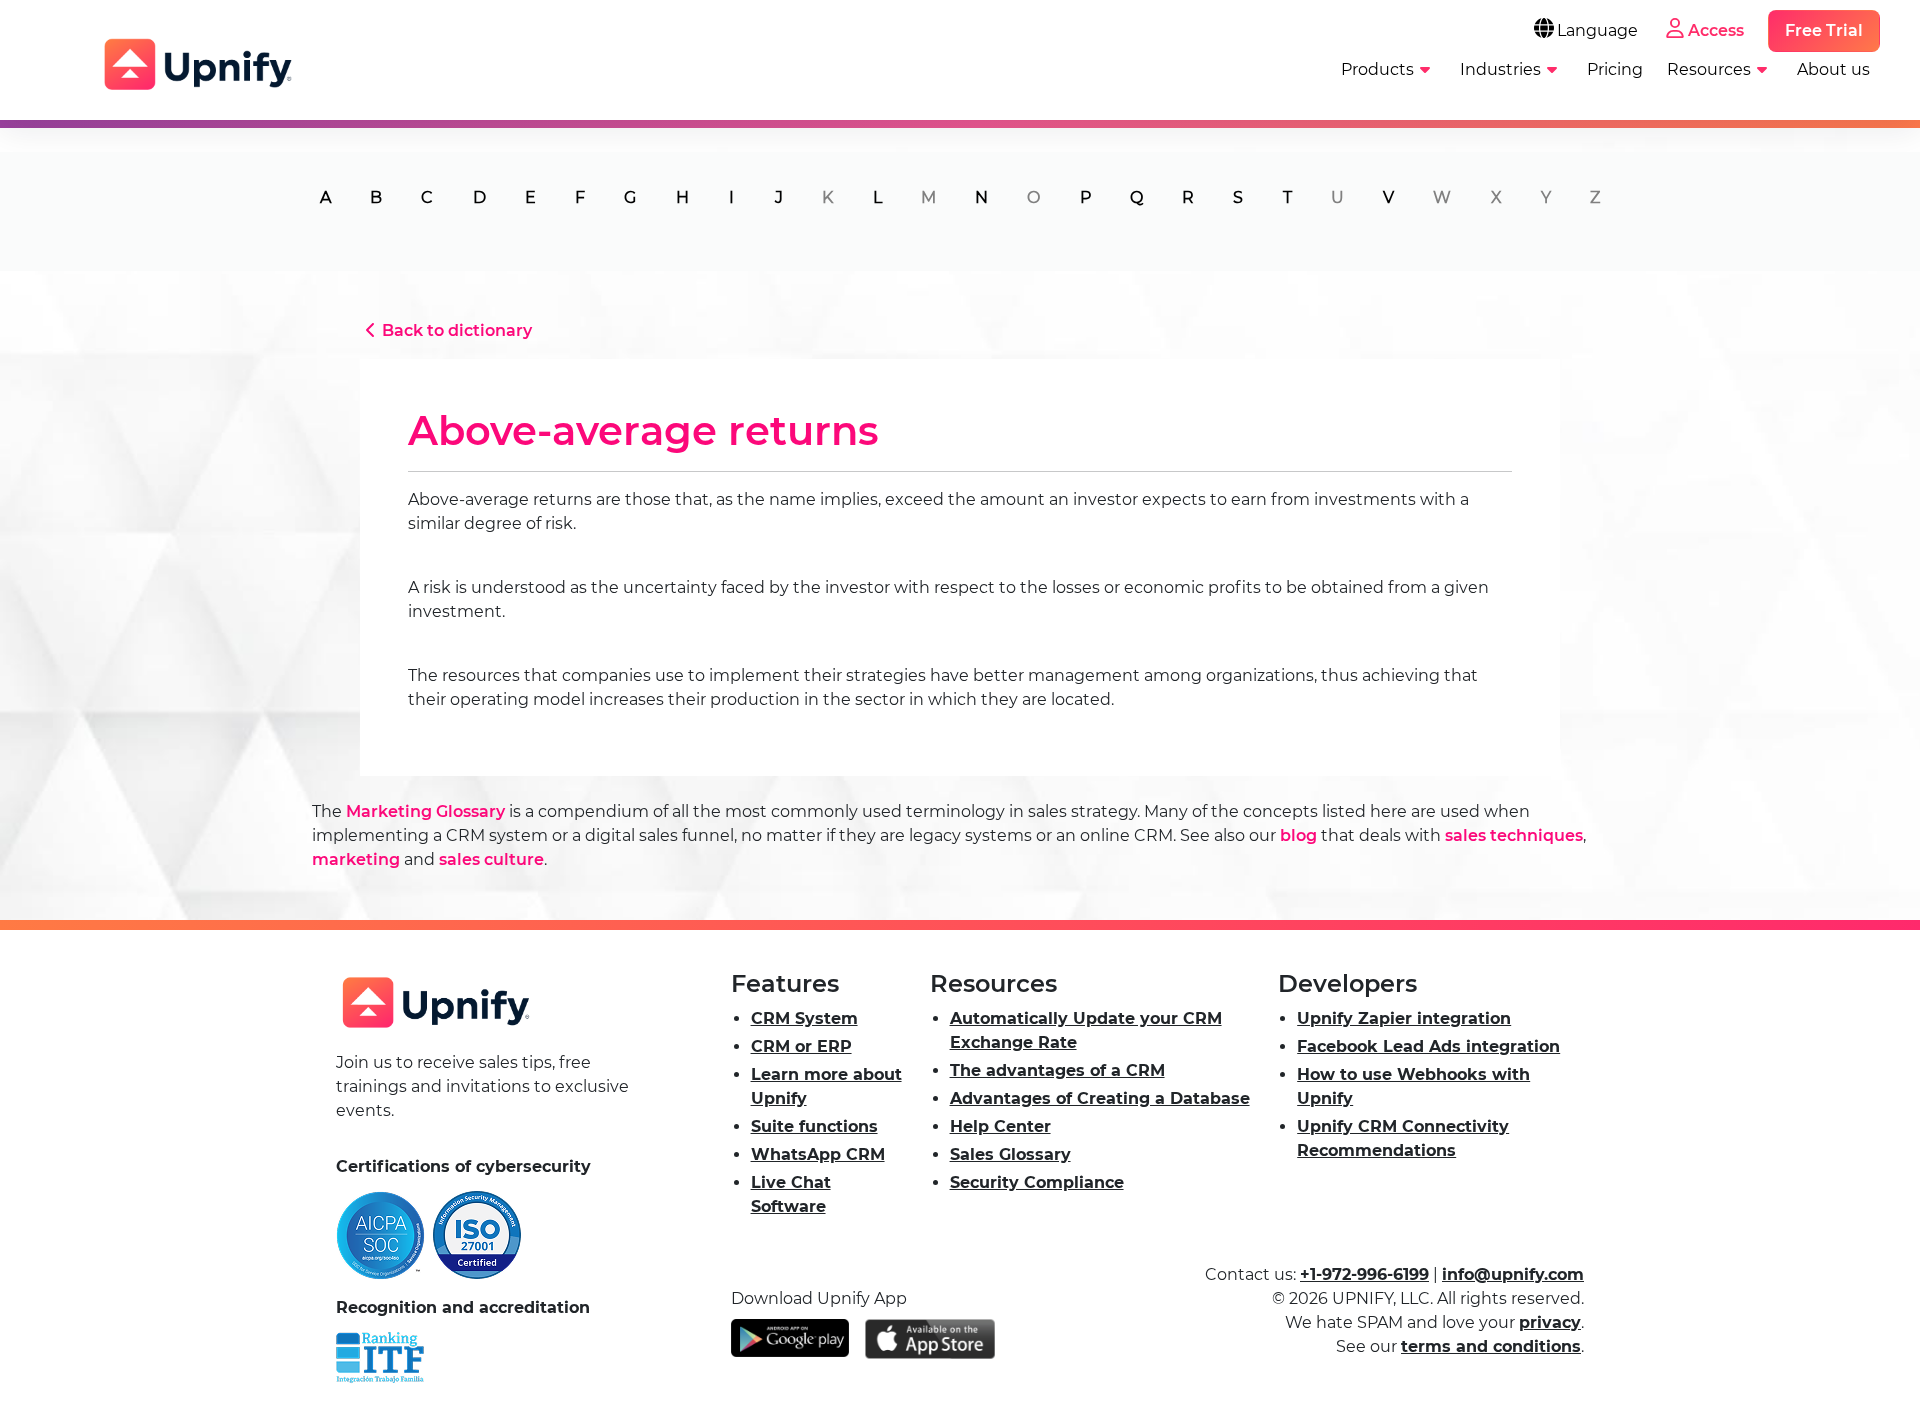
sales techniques (1514, 835)
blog (1298, 835)
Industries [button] (1500, 69)
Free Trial (1824, 30)
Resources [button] (1709, 69)
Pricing (1615, 69)
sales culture (491, 859)
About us (1833, 69)
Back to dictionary (457, 330)
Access (1716, 30)
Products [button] (1377, 69)
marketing (356, 859)
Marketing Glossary (425, 811)
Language (1597, 30)
